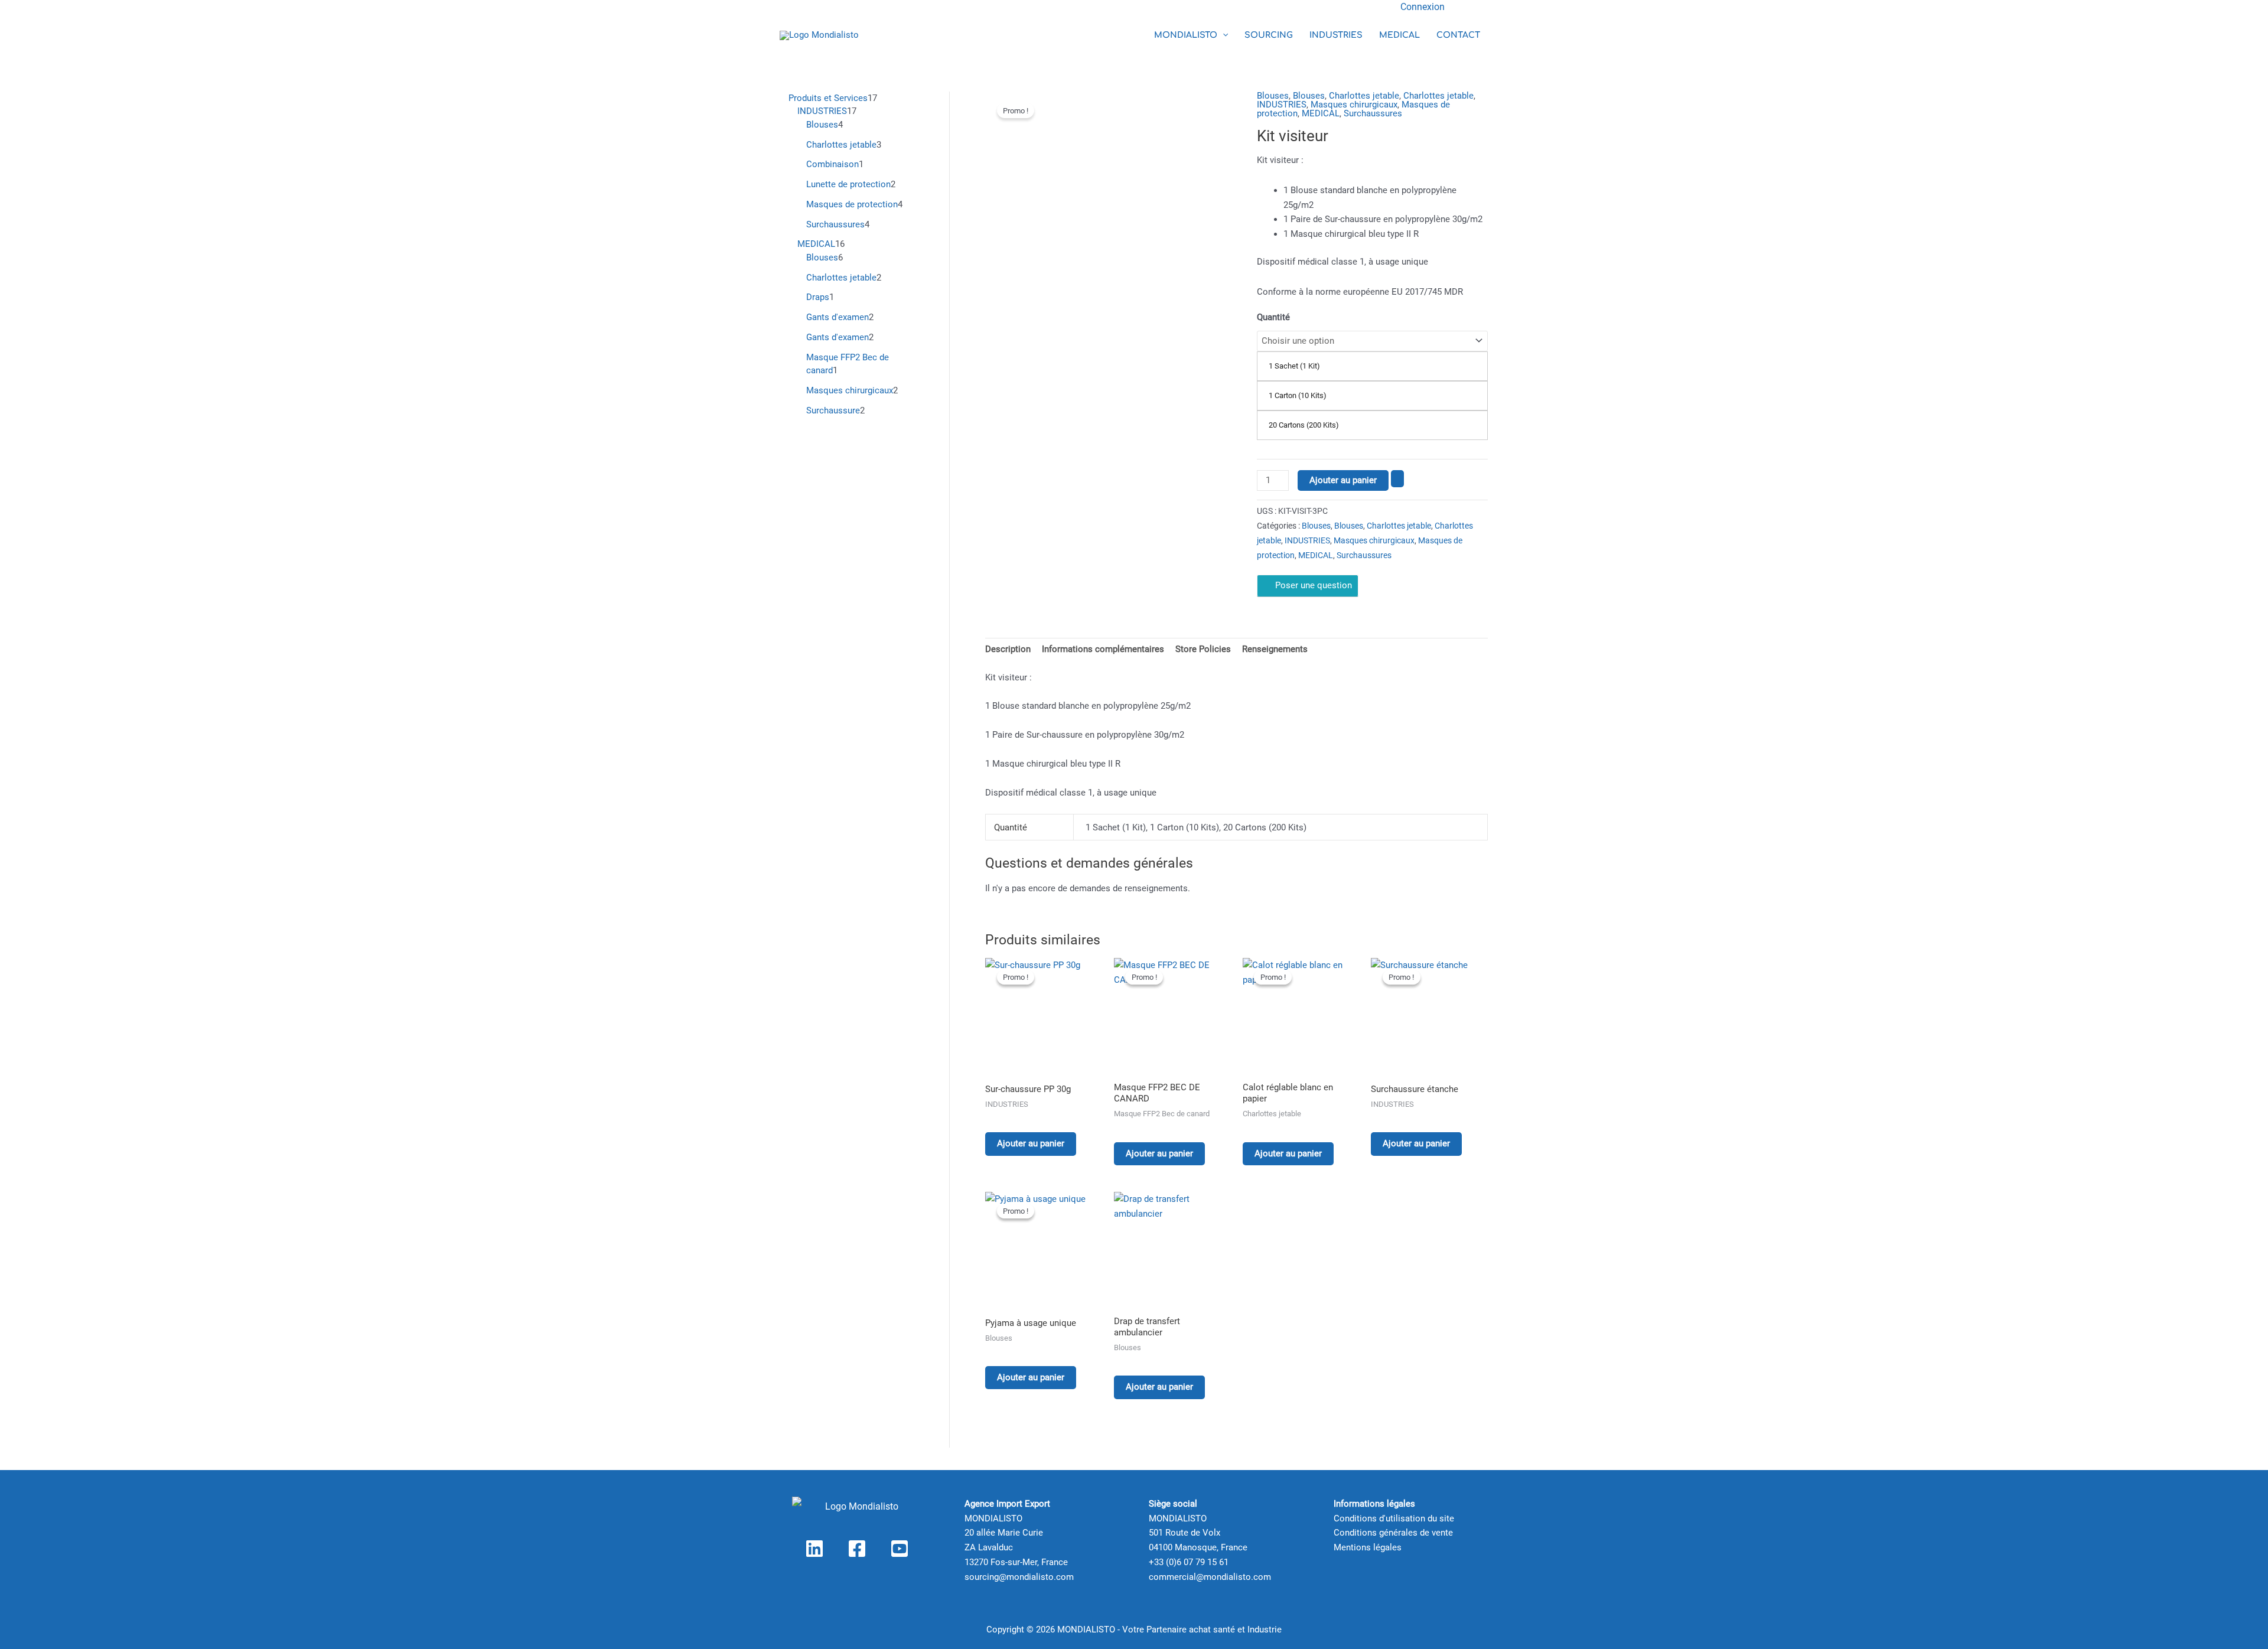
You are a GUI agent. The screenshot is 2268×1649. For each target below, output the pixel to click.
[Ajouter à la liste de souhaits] (1397, 479)
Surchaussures (1373, 113)
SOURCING (1269, 35)
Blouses (1273, 96)
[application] (1223, 35)
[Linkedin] (814, 1549)
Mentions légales (1368, 1547)
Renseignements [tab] (1275, 649)
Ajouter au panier (1343, 480)
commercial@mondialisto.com (1210, 1577)
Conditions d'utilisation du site (1394, 1518)
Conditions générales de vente (1393, 1533)
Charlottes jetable (1364, 96)
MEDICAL (1399, 35)
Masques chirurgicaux (1354, 105)
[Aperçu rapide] (1005, 1120)
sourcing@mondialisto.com (1019, 1577)
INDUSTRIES (1336, 35)
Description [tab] (1008, 649)
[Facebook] (857, 1549)
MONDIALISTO (1186, 35)
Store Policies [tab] (1203, 649)
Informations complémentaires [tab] (1103, 649)
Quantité (1273, 317)
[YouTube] (900, 1549)
